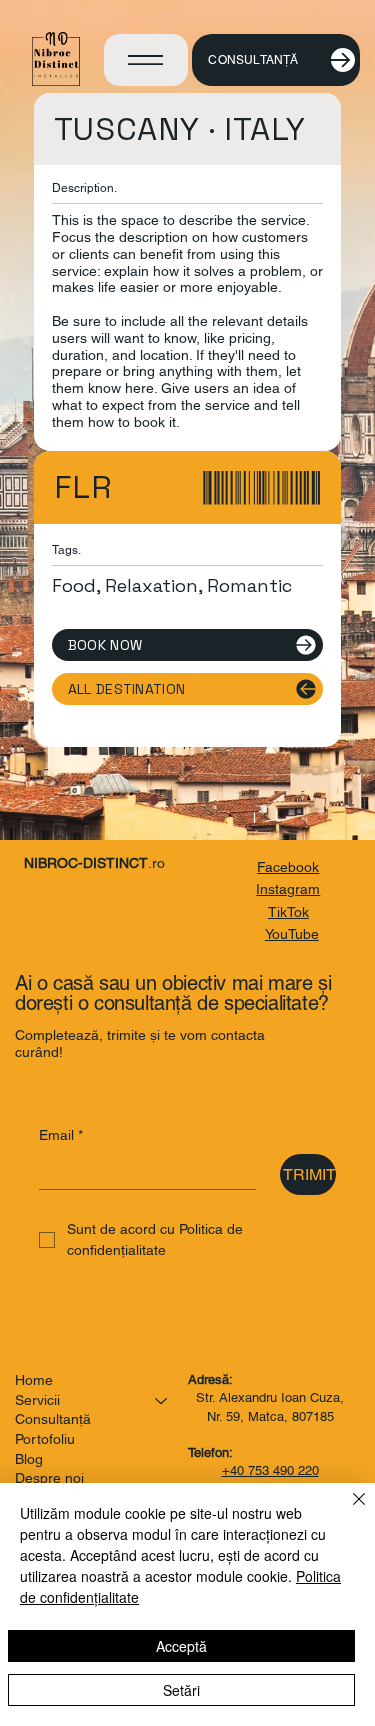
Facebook (288, 867)
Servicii (37, 1400)
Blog (29, 1459)
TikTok (288, 912)
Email (61, 1135)
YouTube (292, 934)
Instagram (288, 889)
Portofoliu (45, 1439)
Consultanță (53, 1419)
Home (34, 1380)
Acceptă (181, 1646)
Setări (181, 1690)
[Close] (347, 1511)
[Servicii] (162, 1401)
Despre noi (49, 1478)
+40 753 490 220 (270, 1470)
